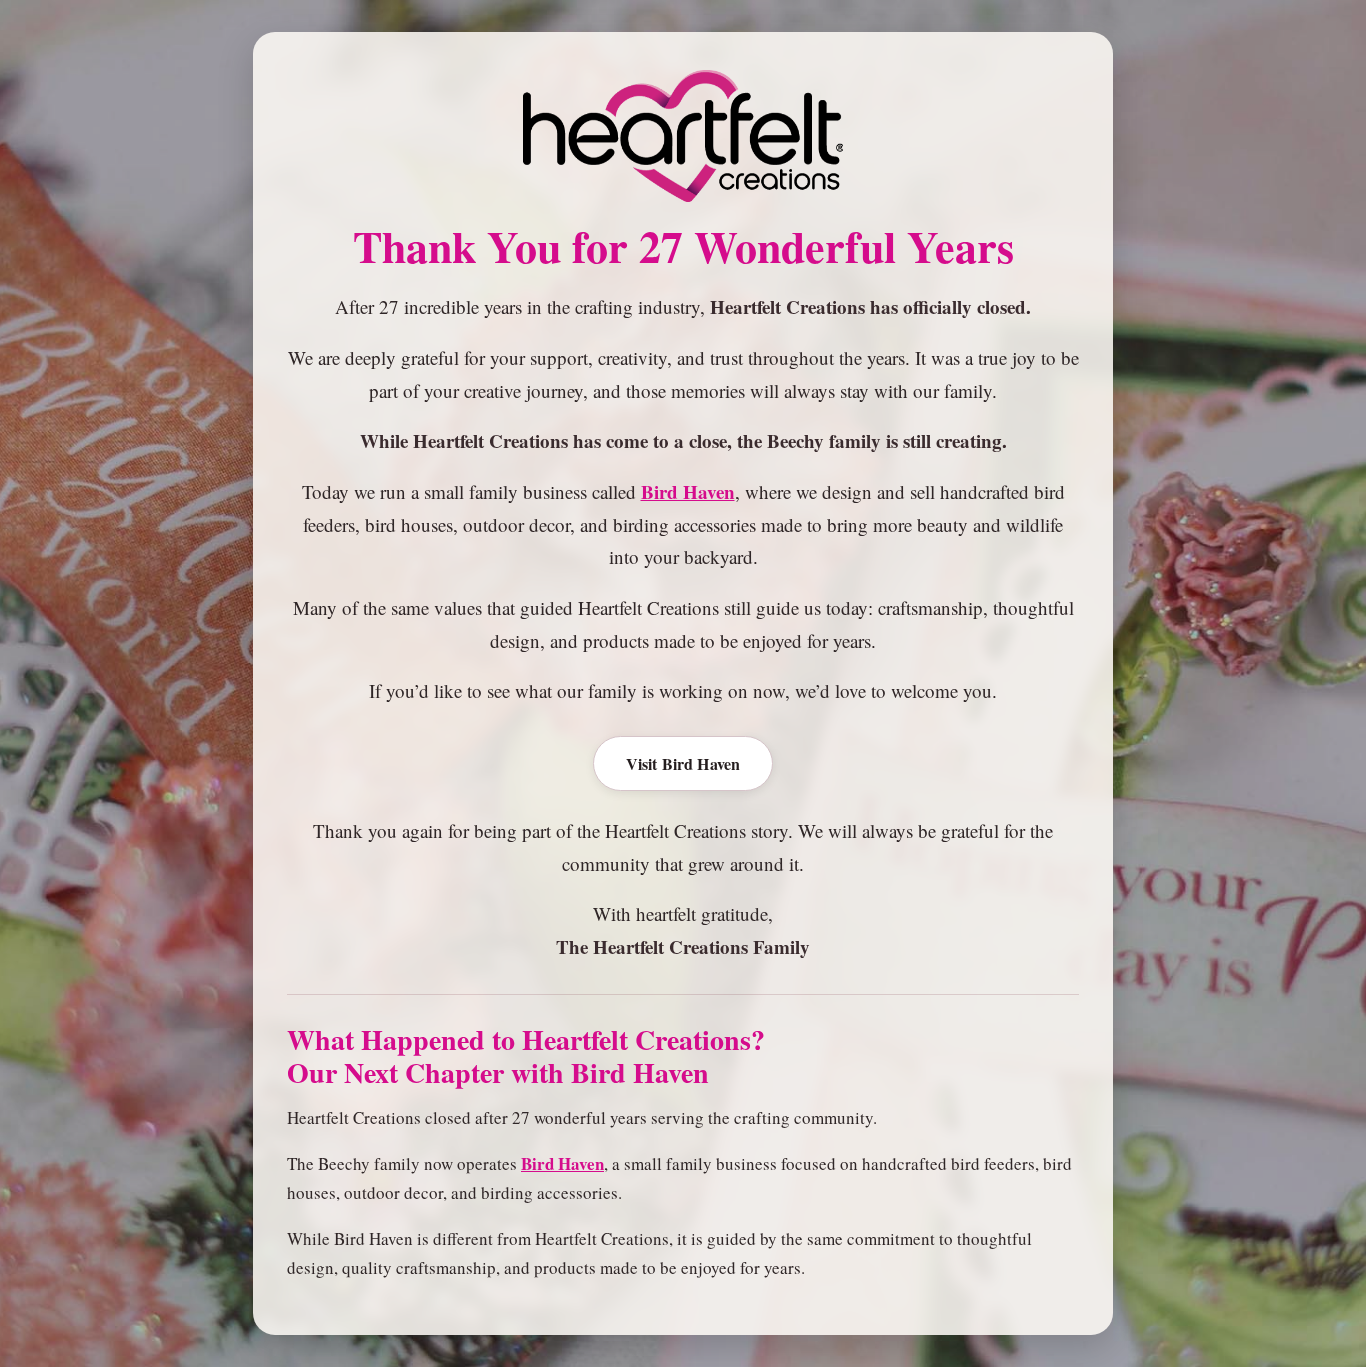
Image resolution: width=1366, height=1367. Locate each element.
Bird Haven (688, 491)
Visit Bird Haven (683, 763)
